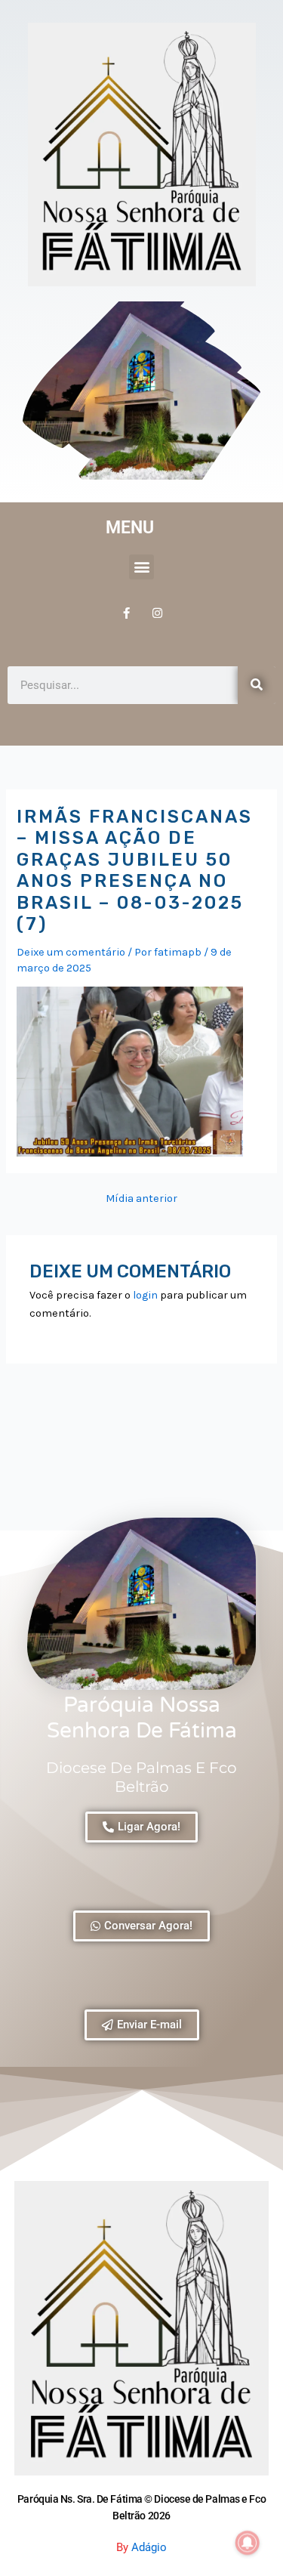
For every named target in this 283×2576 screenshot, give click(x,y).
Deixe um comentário (71, 952)
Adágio (149, 2547)
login (145, 1295)
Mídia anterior (141, 1199)
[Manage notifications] (248, 2543)
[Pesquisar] (257, 685)
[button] (141, 567)
